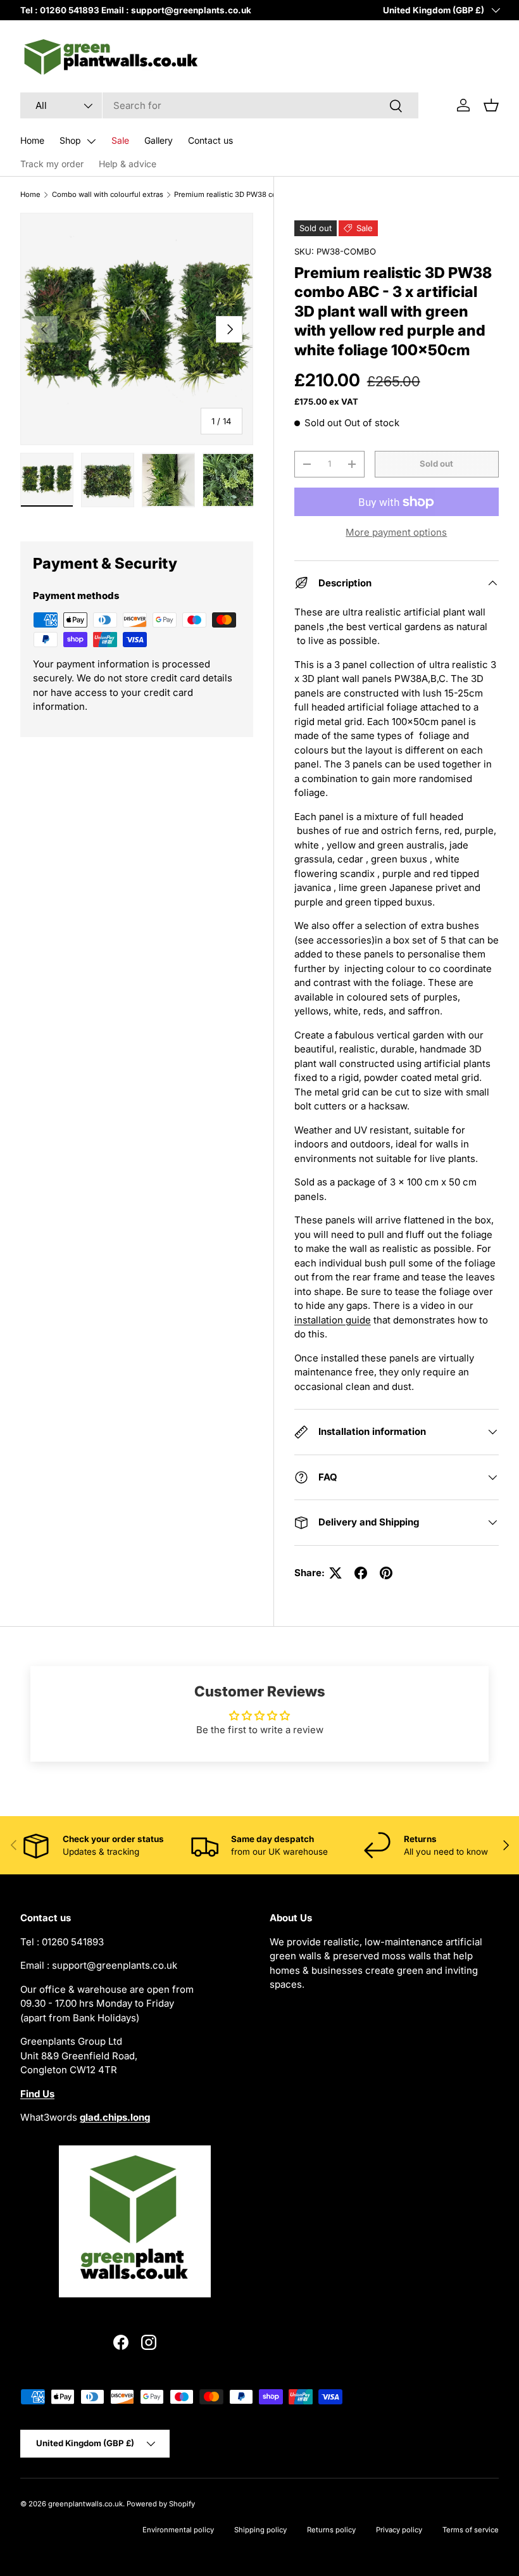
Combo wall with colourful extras (108, 194)
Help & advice (128, 164)
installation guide (333, 1320)
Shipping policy (260, 2530)
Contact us (210, 140)
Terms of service (471, 2530)
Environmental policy (178, 2530)
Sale (120, 140)
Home (32, 140)
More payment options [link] (396, 532)
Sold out (436, 464)
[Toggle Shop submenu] (91, 141)
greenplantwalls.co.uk (85, 2504)
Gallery (159, 140)
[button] (491, 105)
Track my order (52, 164)
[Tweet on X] (335, 1573)
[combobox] (219, 105)
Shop (70, 140)
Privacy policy (399, 2530)
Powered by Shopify (161, 2504)
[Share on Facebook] (361, 1573)
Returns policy (331, 2530)
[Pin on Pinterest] (386, 1573)
